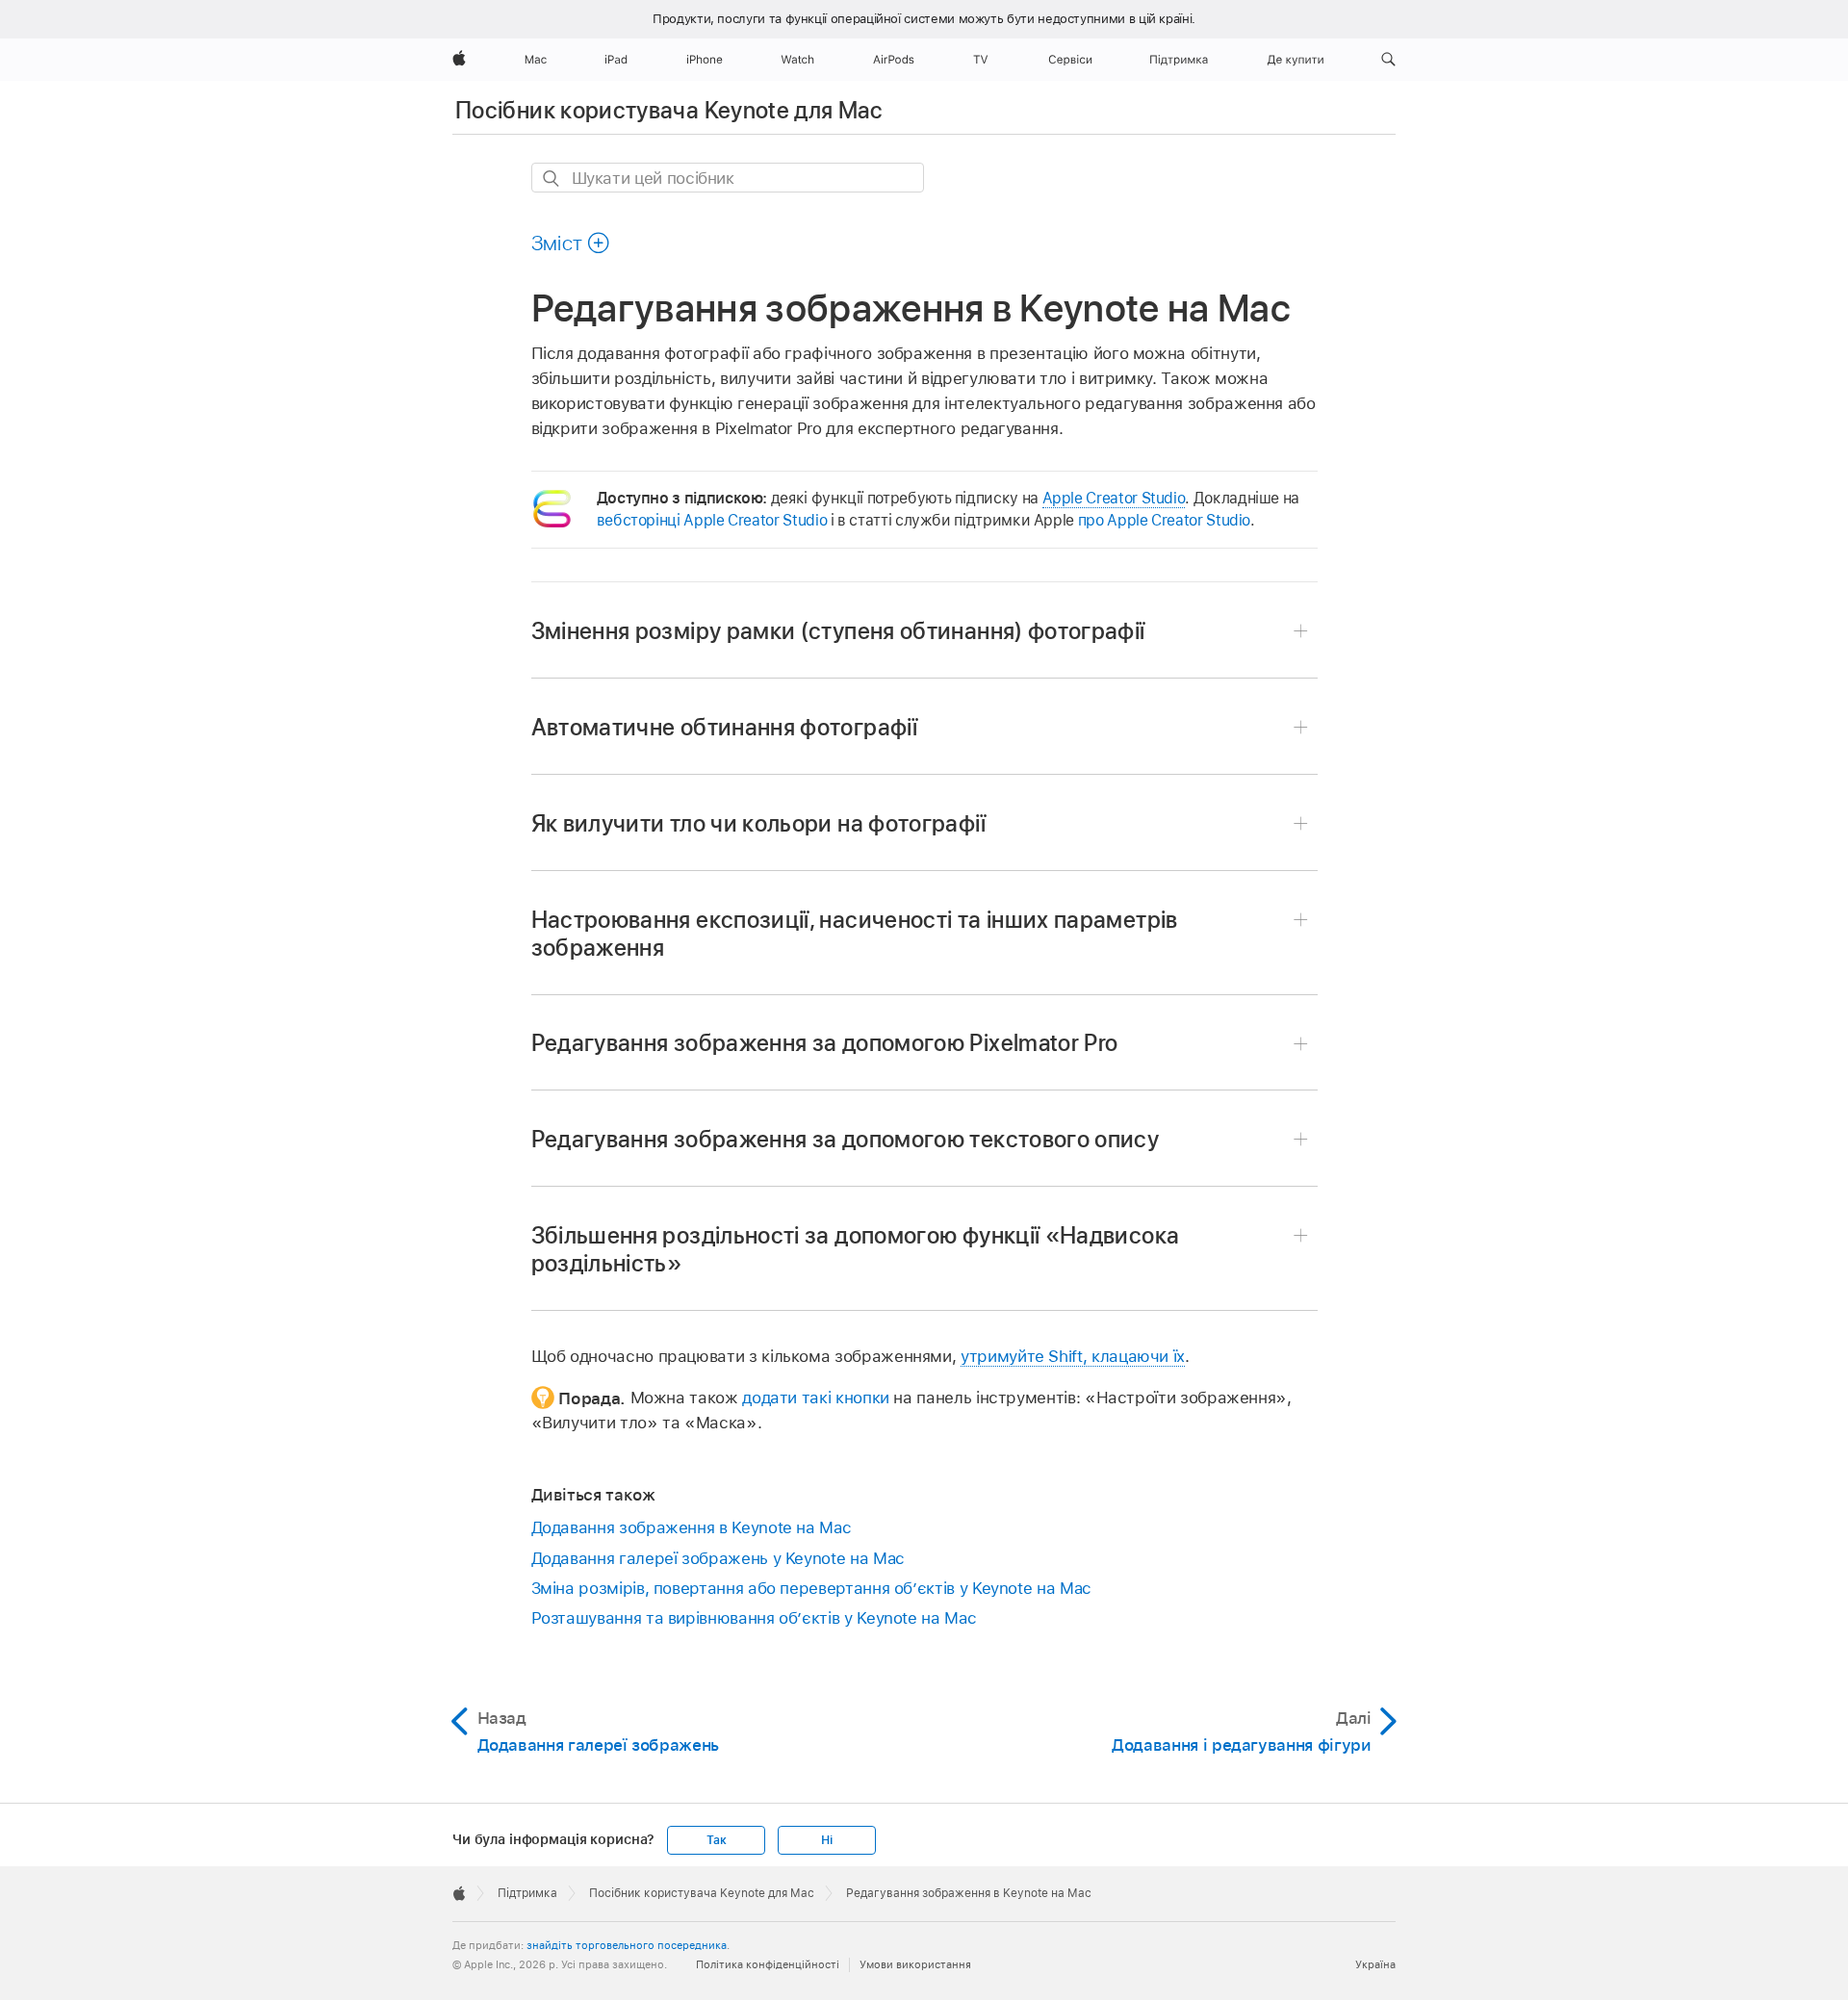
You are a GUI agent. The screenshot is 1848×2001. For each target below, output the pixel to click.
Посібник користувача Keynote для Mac (668, 110)
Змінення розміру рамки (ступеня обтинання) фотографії (838, 631)
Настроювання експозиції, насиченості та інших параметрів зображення (855, 934)
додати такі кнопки (816, 1398)
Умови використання (915, 1964)
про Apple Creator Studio (1164, 520)
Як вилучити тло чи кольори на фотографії (758, 823)
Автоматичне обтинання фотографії (725, 727)
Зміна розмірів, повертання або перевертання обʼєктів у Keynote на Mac (811, 1588)
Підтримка (527, 1893)
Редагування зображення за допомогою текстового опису (846, 1139)
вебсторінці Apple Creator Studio (712, 520)
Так (716, 1840)
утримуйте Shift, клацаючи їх (1073, 1356)
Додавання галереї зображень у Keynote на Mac (718, 1558)
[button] (1388, 60)
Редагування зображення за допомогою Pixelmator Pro (825, 1043)
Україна (1375, 1964)
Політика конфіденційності (768, 1964)
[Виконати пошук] (552, 179)
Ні (827, 1840)
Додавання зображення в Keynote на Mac (692, 1527)
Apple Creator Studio (1114, 498)
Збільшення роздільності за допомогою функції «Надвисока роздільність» (856, 1249)
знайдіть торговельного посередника (627, 1945)
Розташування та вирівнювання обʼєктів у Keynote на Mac (754, 1618)
